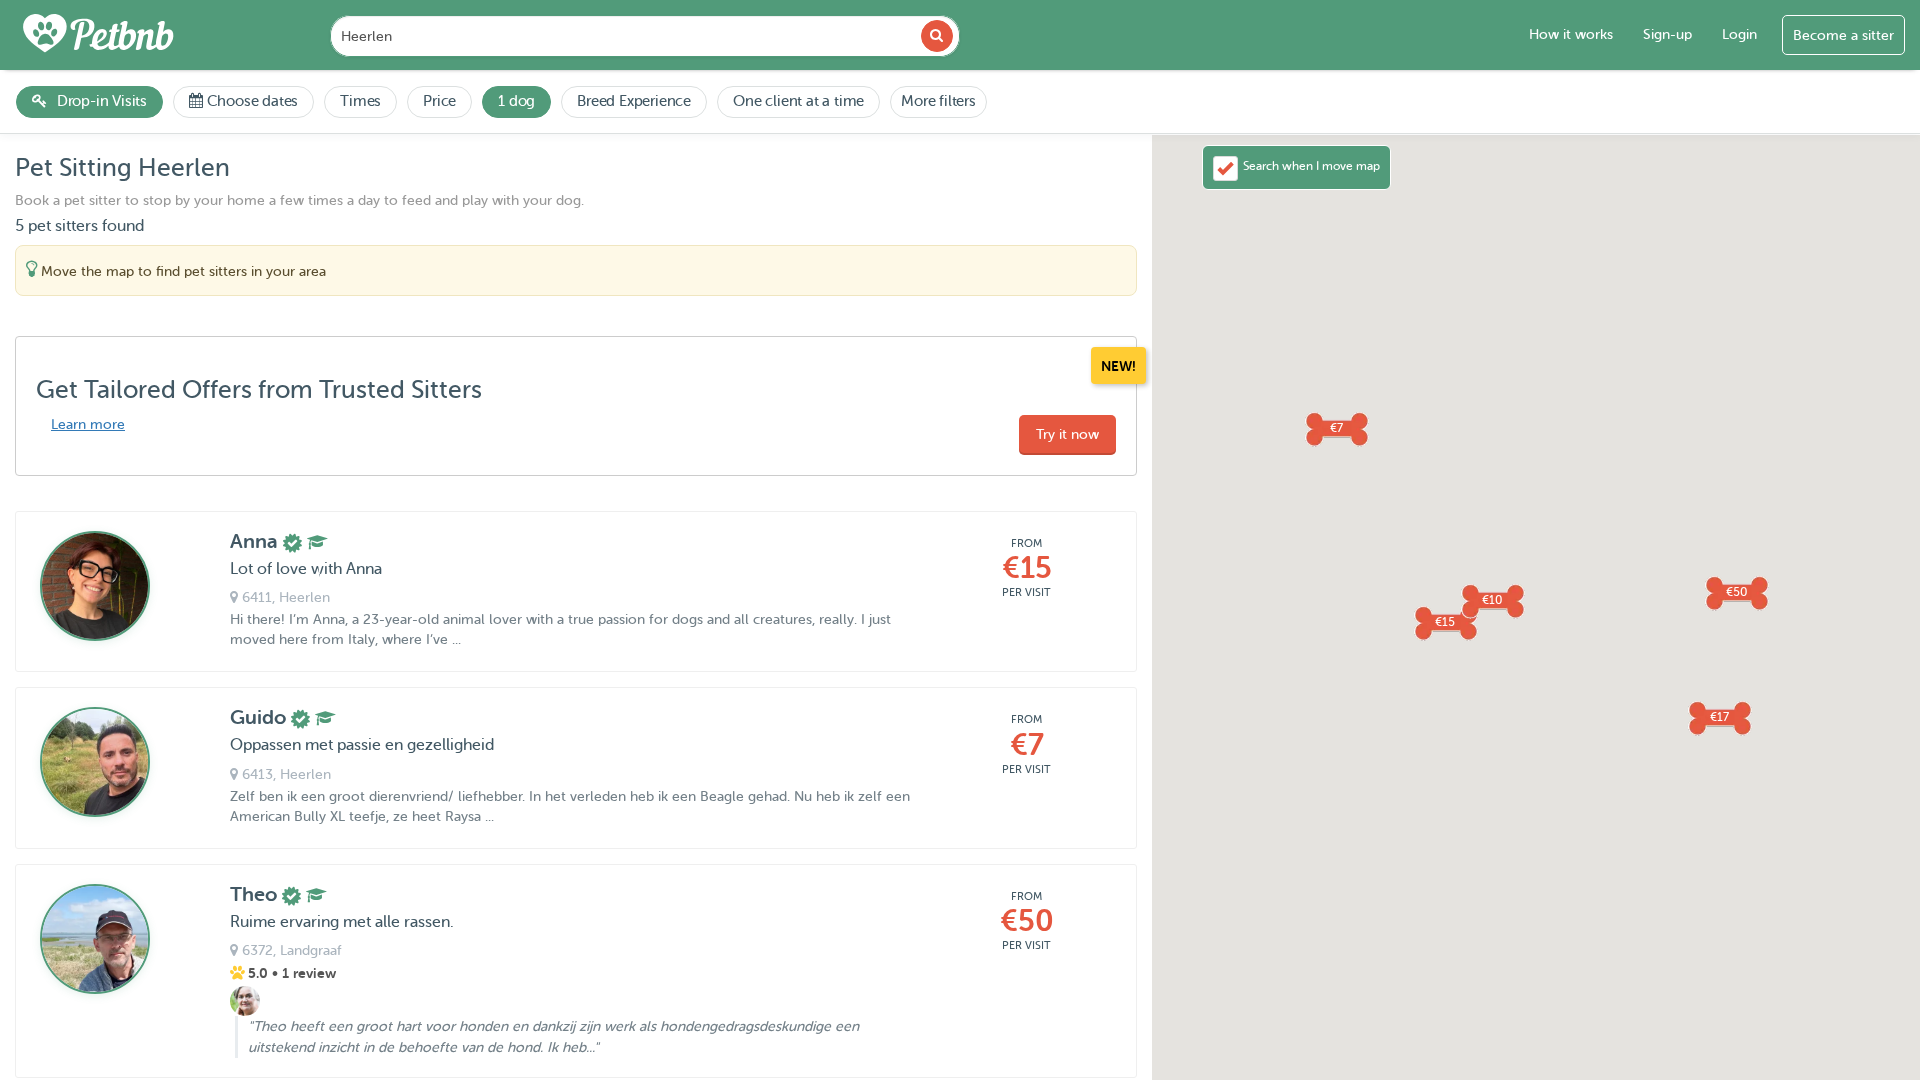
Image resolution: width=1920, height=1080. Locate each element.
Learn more (88, 424)
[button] (1445, 622)
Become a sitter (1843, 35)
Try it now (1067, 434)
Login (1739, 34)
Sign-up (1667, 34)
